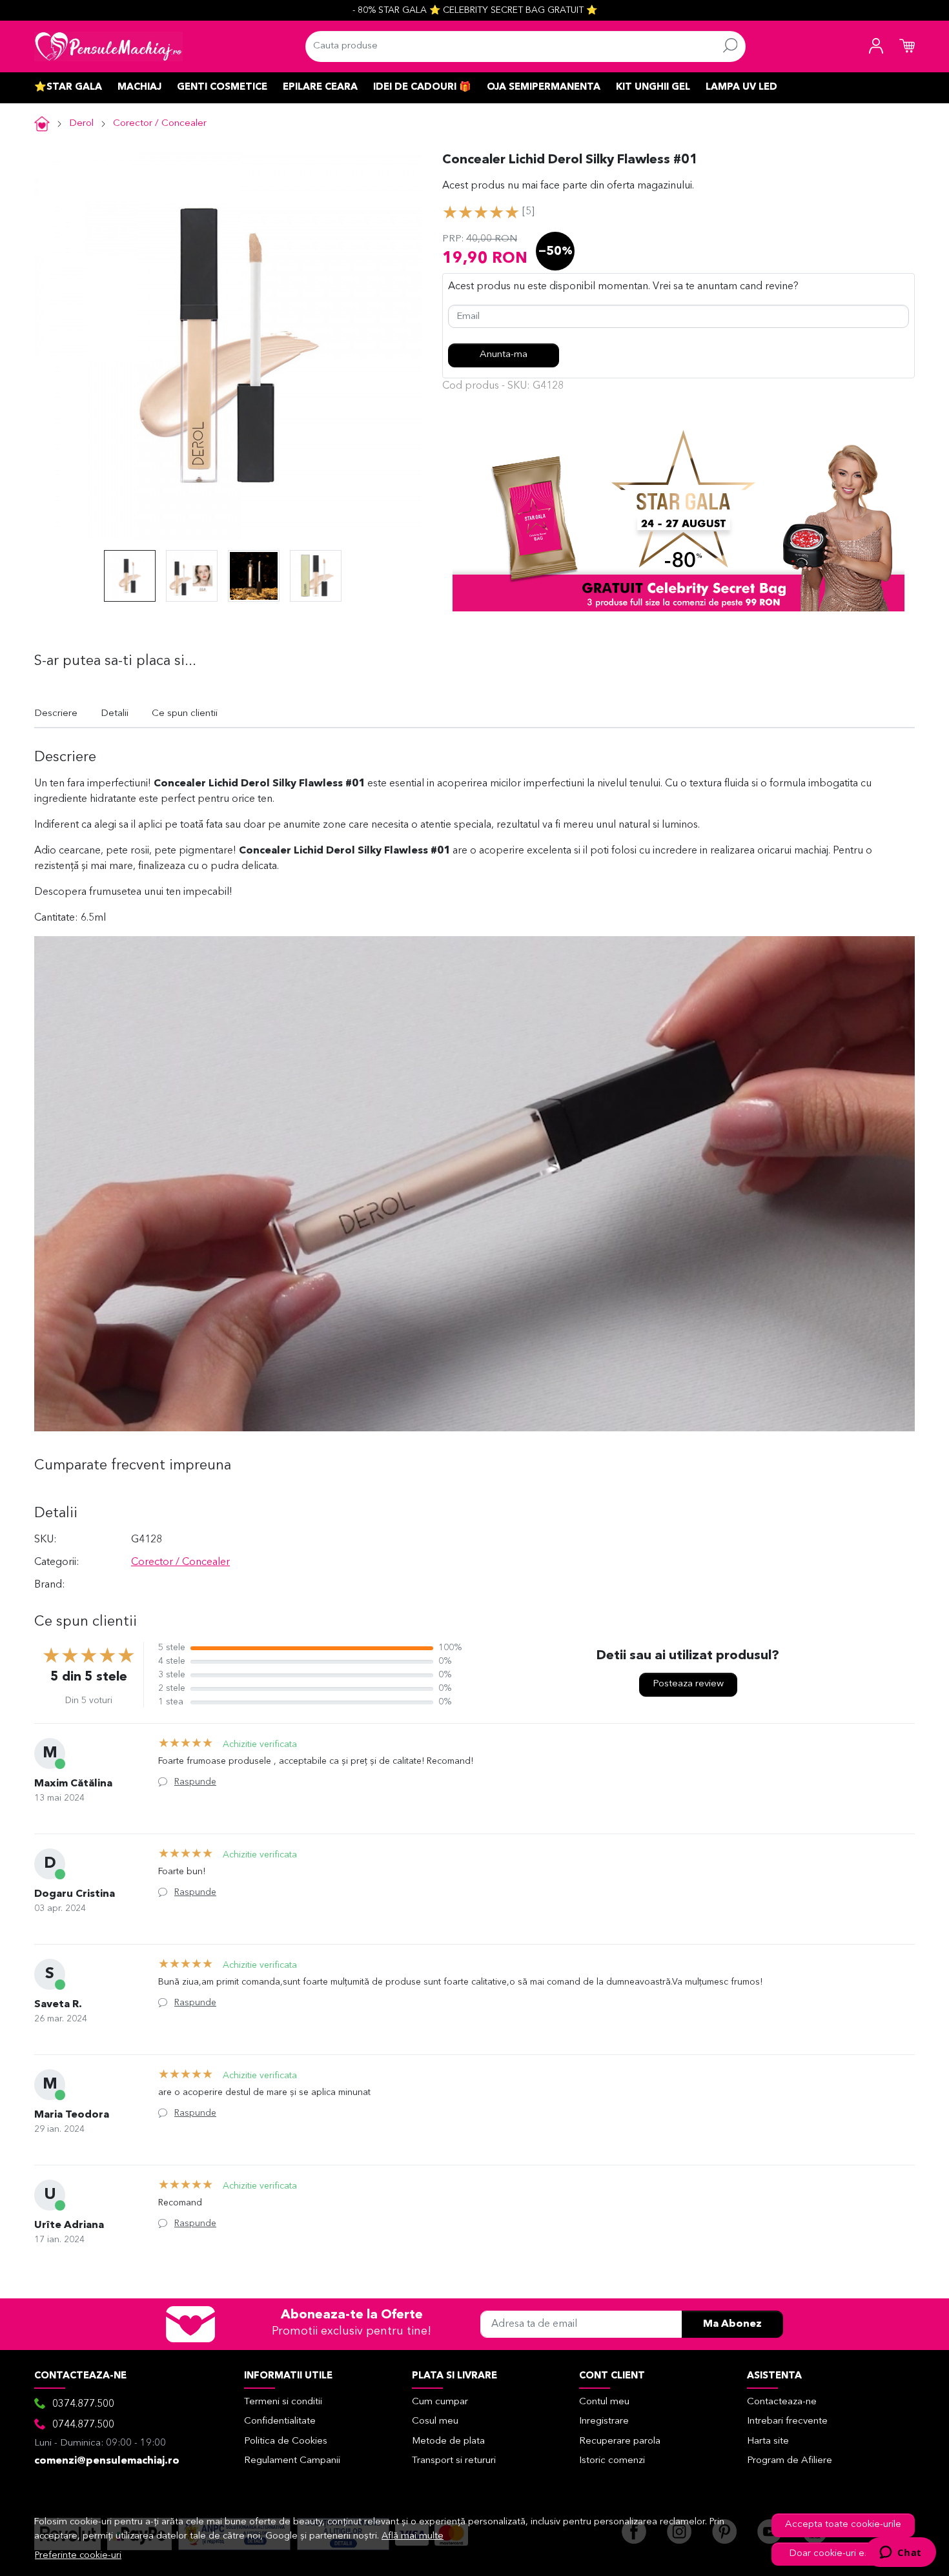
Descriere (56, 714)
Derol (81, 124)
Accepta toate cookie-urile (843, 2525)
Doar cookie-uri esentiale (843, 2554)
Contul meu (604, 2402)
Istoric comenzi (612, 2461)
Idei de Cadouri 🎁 (422, 87)
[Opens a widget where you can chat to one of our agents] (900, 2553)
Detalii (115, 714)
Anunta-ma (504, 355)
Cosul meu (435, 2421)
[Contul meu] (876, 46)
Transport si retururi (454, 2461)
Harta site (768, 2441)
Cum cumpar (440, 2402)
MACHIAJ (139, 87)
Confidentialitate (280, 2421)
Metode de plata (448, 2441)
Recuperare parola (620, 2441)
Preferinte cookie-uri (78, 2556)
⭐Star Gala (68, 87)
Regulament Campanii (292, 2461)
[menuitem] (130, 576)
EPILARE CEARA (320, 87)
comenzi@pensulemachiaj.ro (107, 2461)
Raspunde (195, 1782)
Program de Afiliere (790, 2461)
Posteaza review (688, 1684)
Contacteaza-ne (782, 2402)
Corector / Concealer (160, 124)
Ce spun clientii (185, 714)
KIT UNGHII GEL (653, 87)
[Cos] (907, 46)
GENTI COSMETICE (222, 87)
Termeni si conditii (283, 2402)
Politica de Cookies (286, 2441)
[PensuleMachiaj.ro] (108, 46)
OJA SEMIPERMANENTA (544, 87)
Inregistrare (604, 2421)
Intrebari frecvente (787, 2421)
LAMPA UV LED (741, 87)
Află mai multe (413, 2536)
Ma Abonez (732, 2324)
